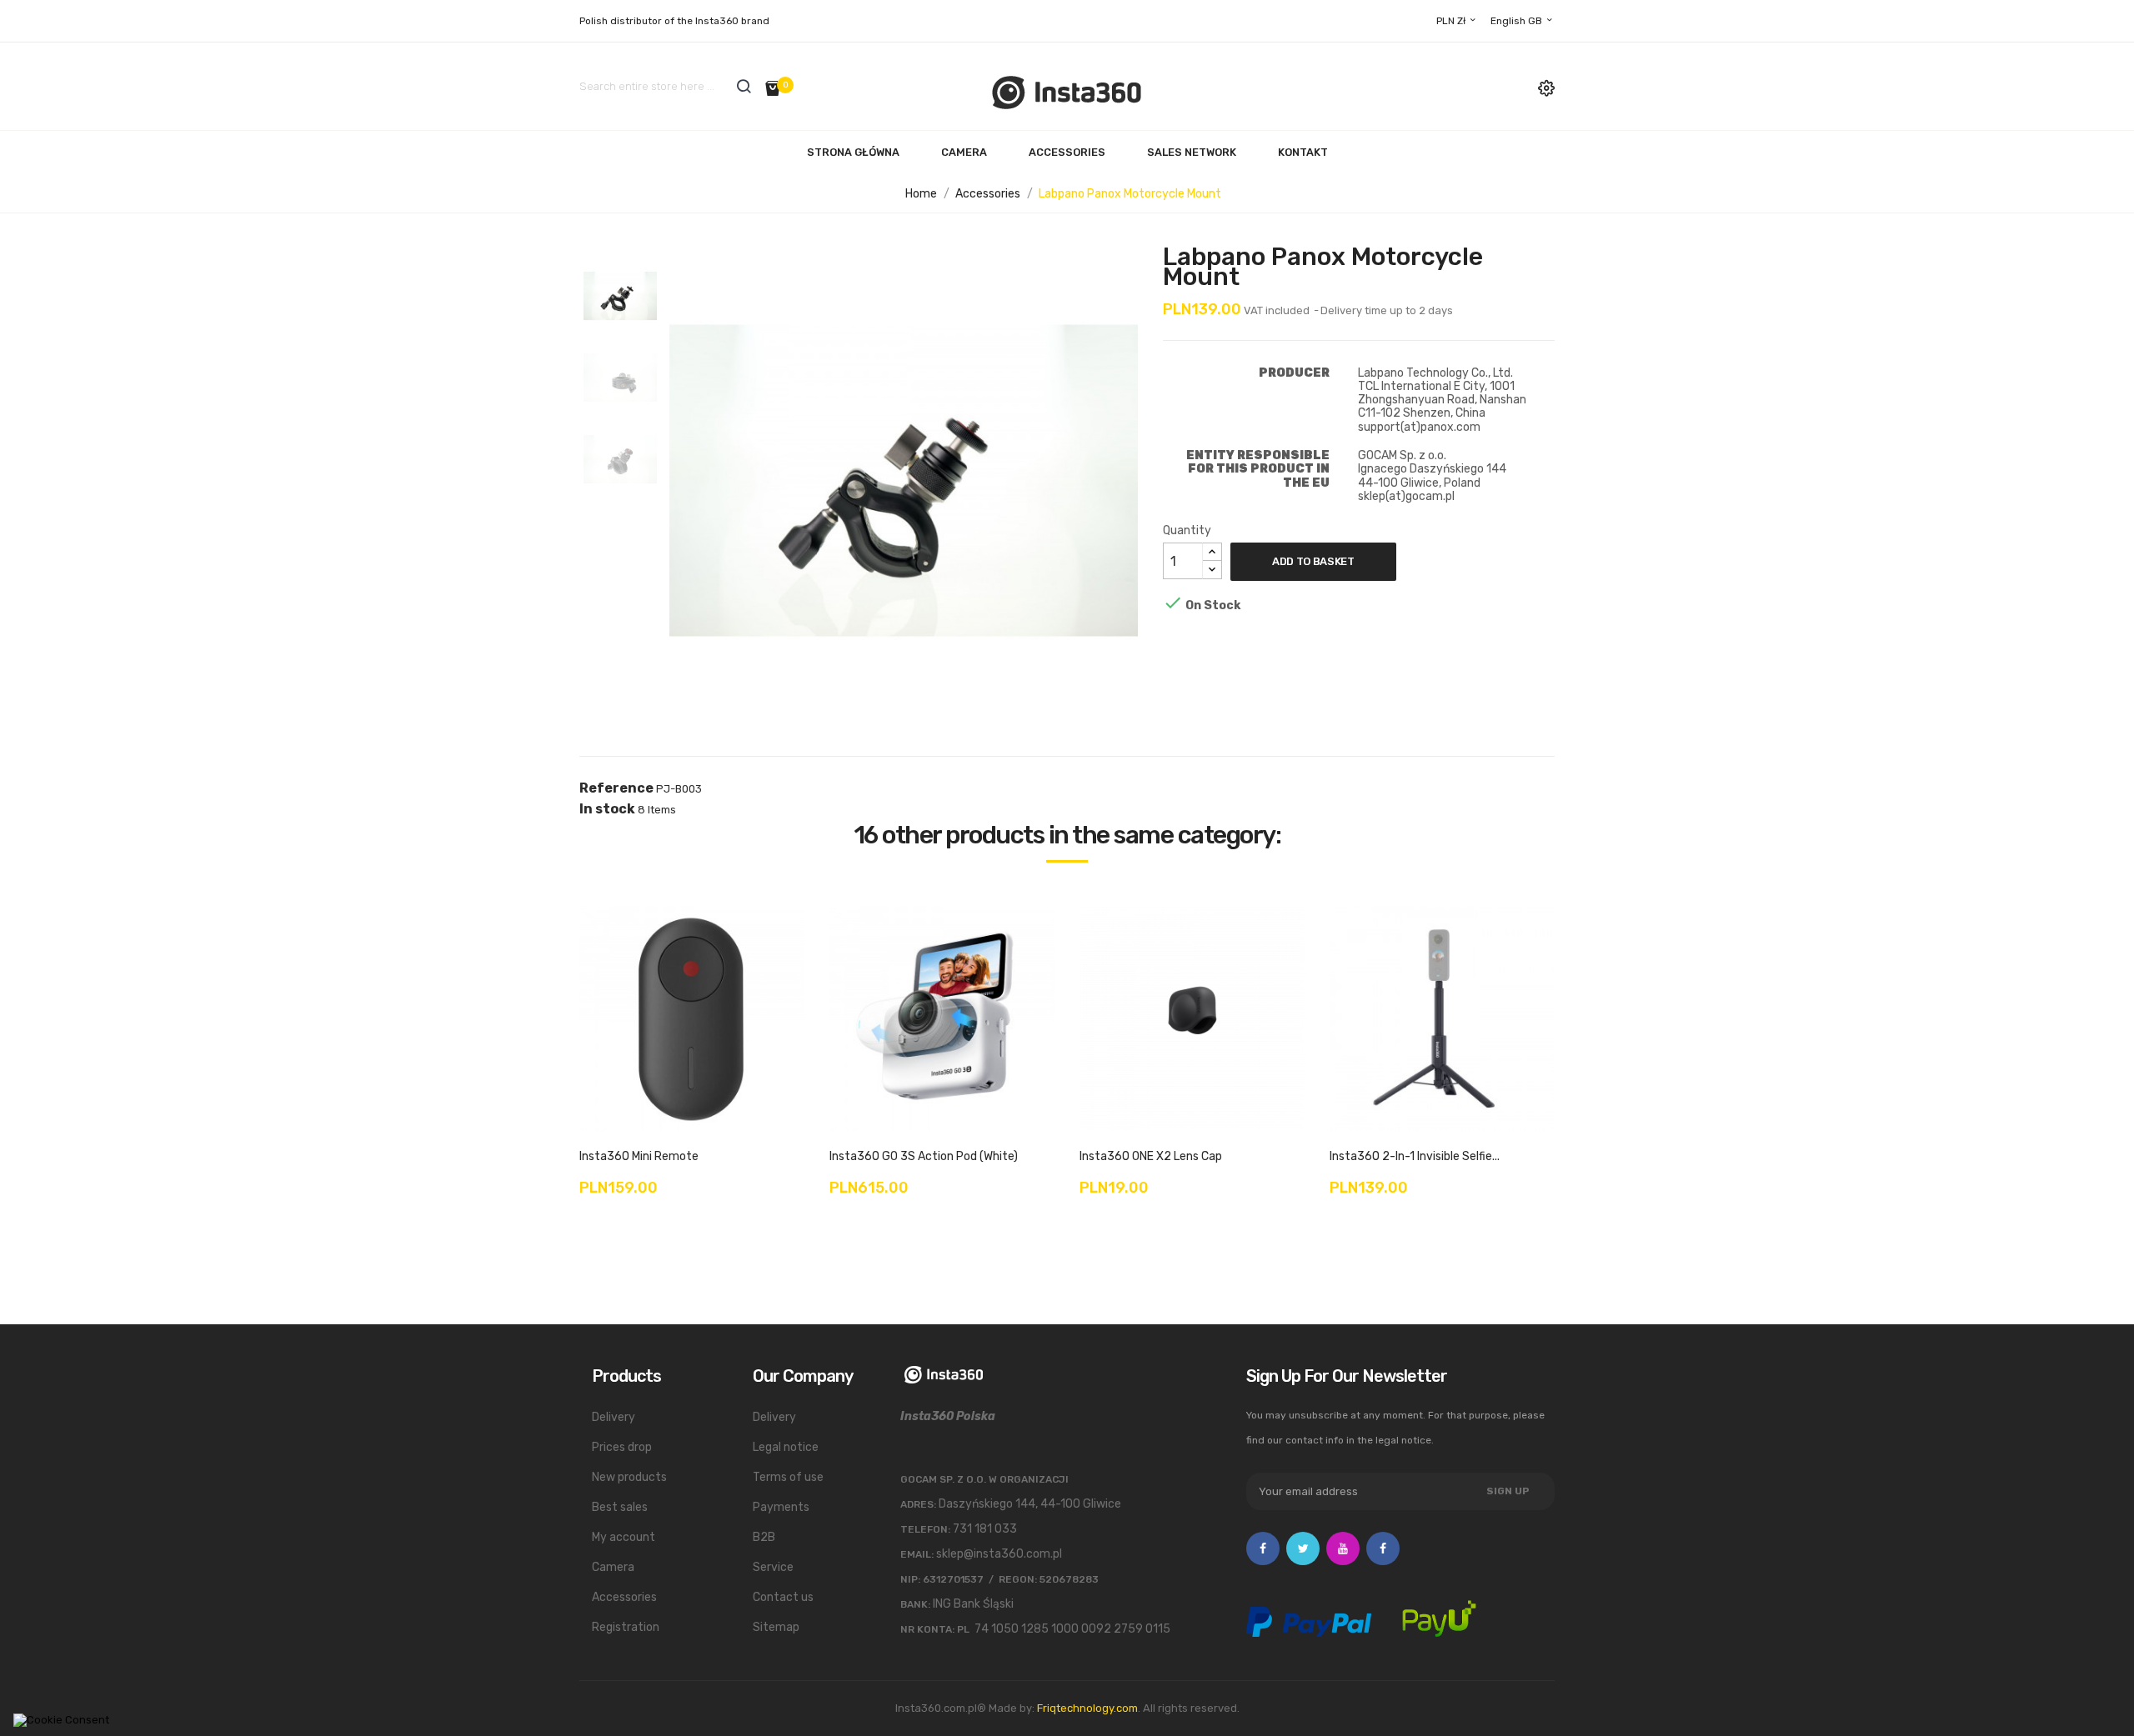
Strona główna (853, 152)
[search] (744, 86)
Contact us (783, 1597)
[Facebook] (1263, 1548)
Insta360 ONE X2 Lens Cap (1151, 1156)
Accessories (1067, 152)
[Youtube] (1343, 1548)
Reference (616, 788)
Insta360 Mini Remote (639, 1156)
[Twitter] (1303, 1548)
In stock (607, 809)
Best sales (620, 1507)
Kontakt (1303, 152)
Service (773, 1567)
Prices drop (622, 1447)
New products (629, 1477)
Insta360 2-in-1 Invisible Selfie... (1415, 1156)
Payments (781, 1507)
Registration (626, 1627)
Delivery (614, 1417)
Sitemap (776, 1627)
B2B (764, 1537)
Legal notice (786, 1447)
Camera (964, 152)
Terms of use (788, 1477)
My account (624, 1537)
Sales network (1192, 152)
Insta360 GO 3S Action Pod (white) (924, 1156)
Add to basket (1313, 561)
